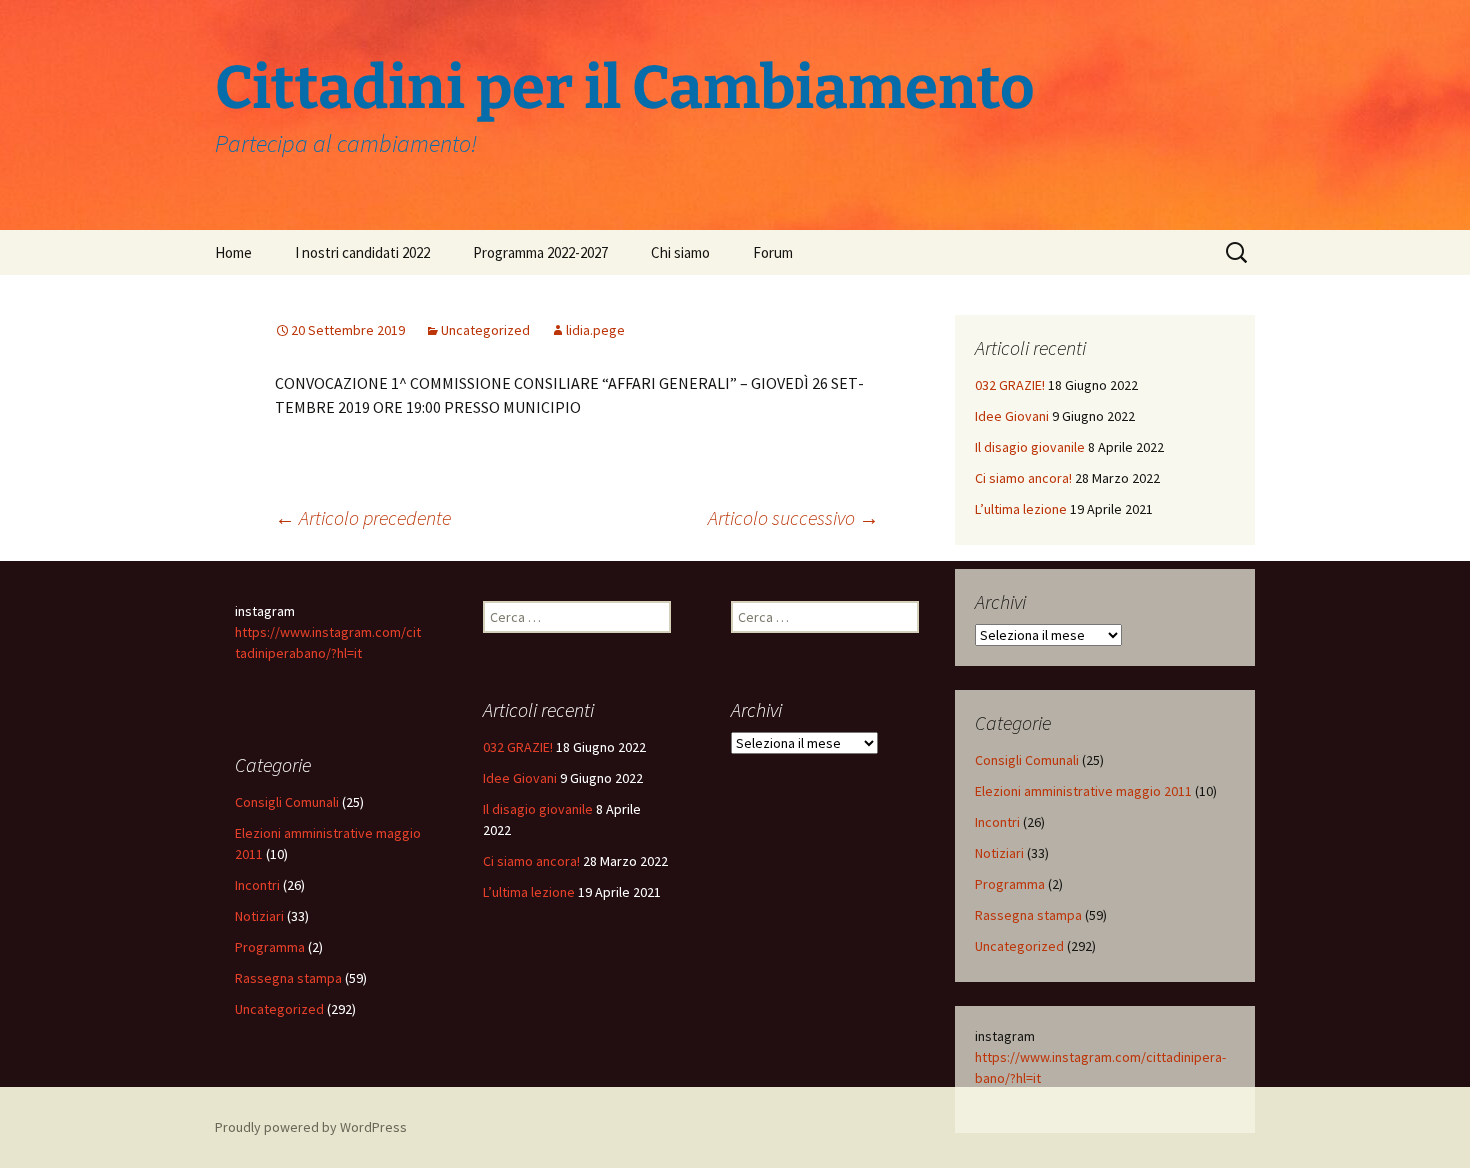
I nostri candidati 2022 (362, 252)
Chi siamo (680, 252)
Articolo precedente (363, 517)
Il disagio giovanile (1030, 447)
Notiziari (999, 853)
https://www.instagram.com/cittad (1078, 1057)
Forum (773, 252)
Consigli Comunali (1027, 760)
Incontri (997, 822)
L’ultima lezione (1021, 509)
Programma (1010, 884)
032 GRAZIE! (1010, 385)
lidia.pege (595, 330)
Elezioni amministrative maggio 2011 (1083, 791)
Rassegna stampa (1028, 915)
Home (233, 252)
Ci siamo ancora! (1023, 478)
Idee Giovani (1012, 416)
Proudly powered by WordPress (311, 1127)
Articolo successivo (793, 517)
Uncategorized (485, 330)
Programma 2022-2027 (540, 252)
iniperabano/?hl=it (308, 653)
